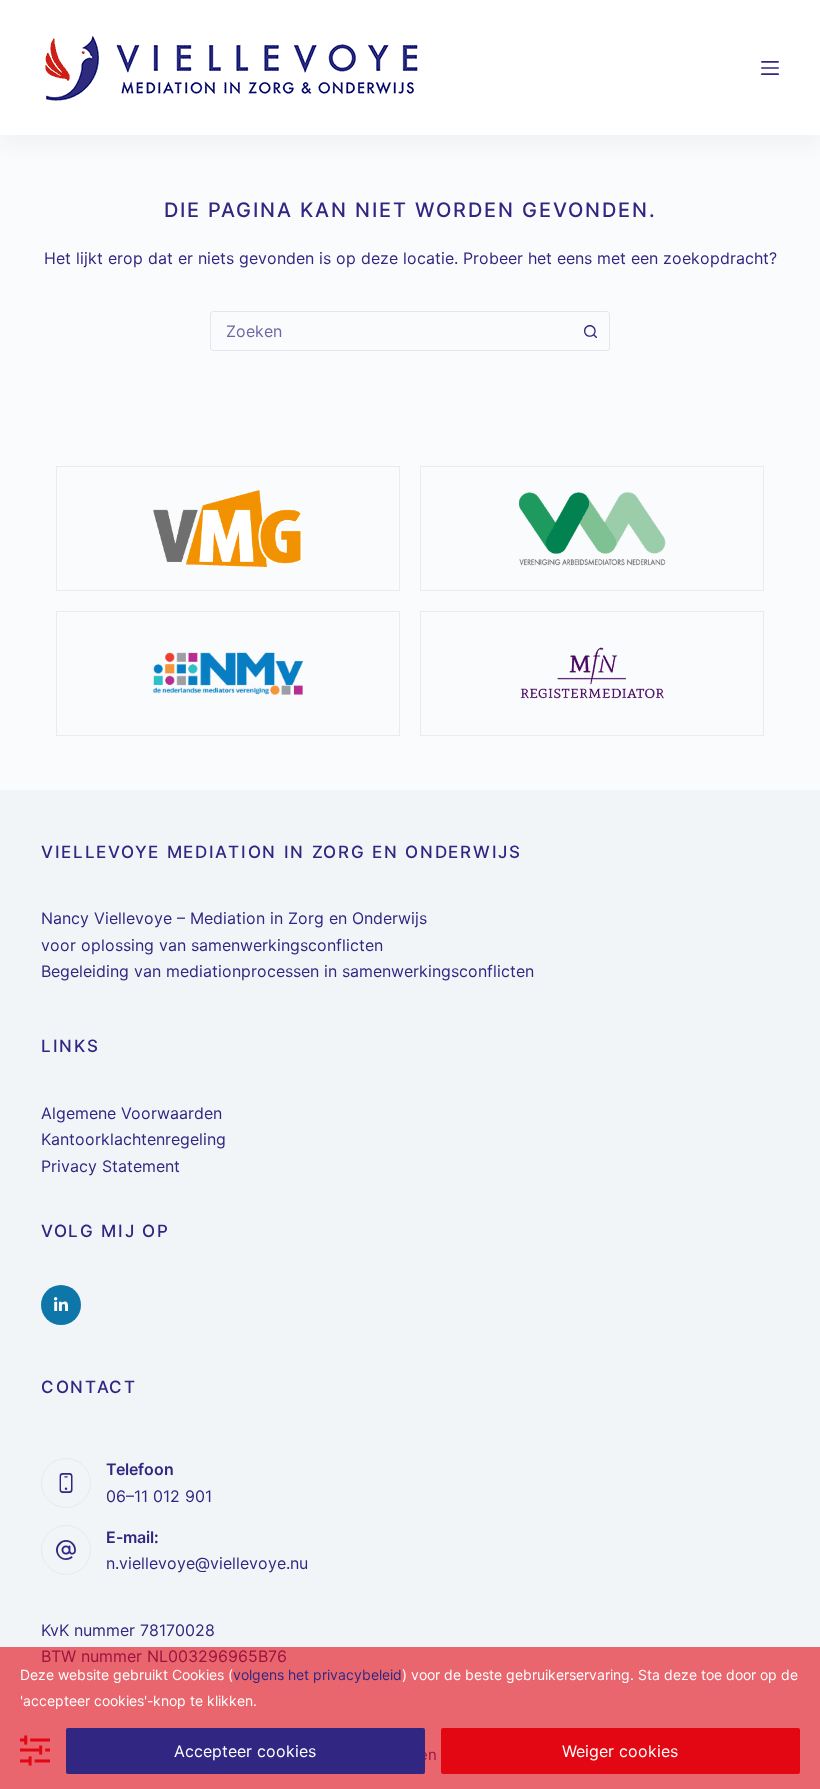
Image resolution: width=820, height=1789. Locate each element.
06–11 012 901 (159, 1496)
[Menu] (770, 68)
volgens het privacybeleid (317, 1674)
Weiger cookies (620, 1751)
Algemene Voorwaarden (131, 1113)
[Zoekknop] (590, 331)
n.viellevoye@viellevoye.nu (207, 1563)
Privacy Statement (110, 1166)
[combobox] (391, 331)
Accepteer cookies (245, 1751)
